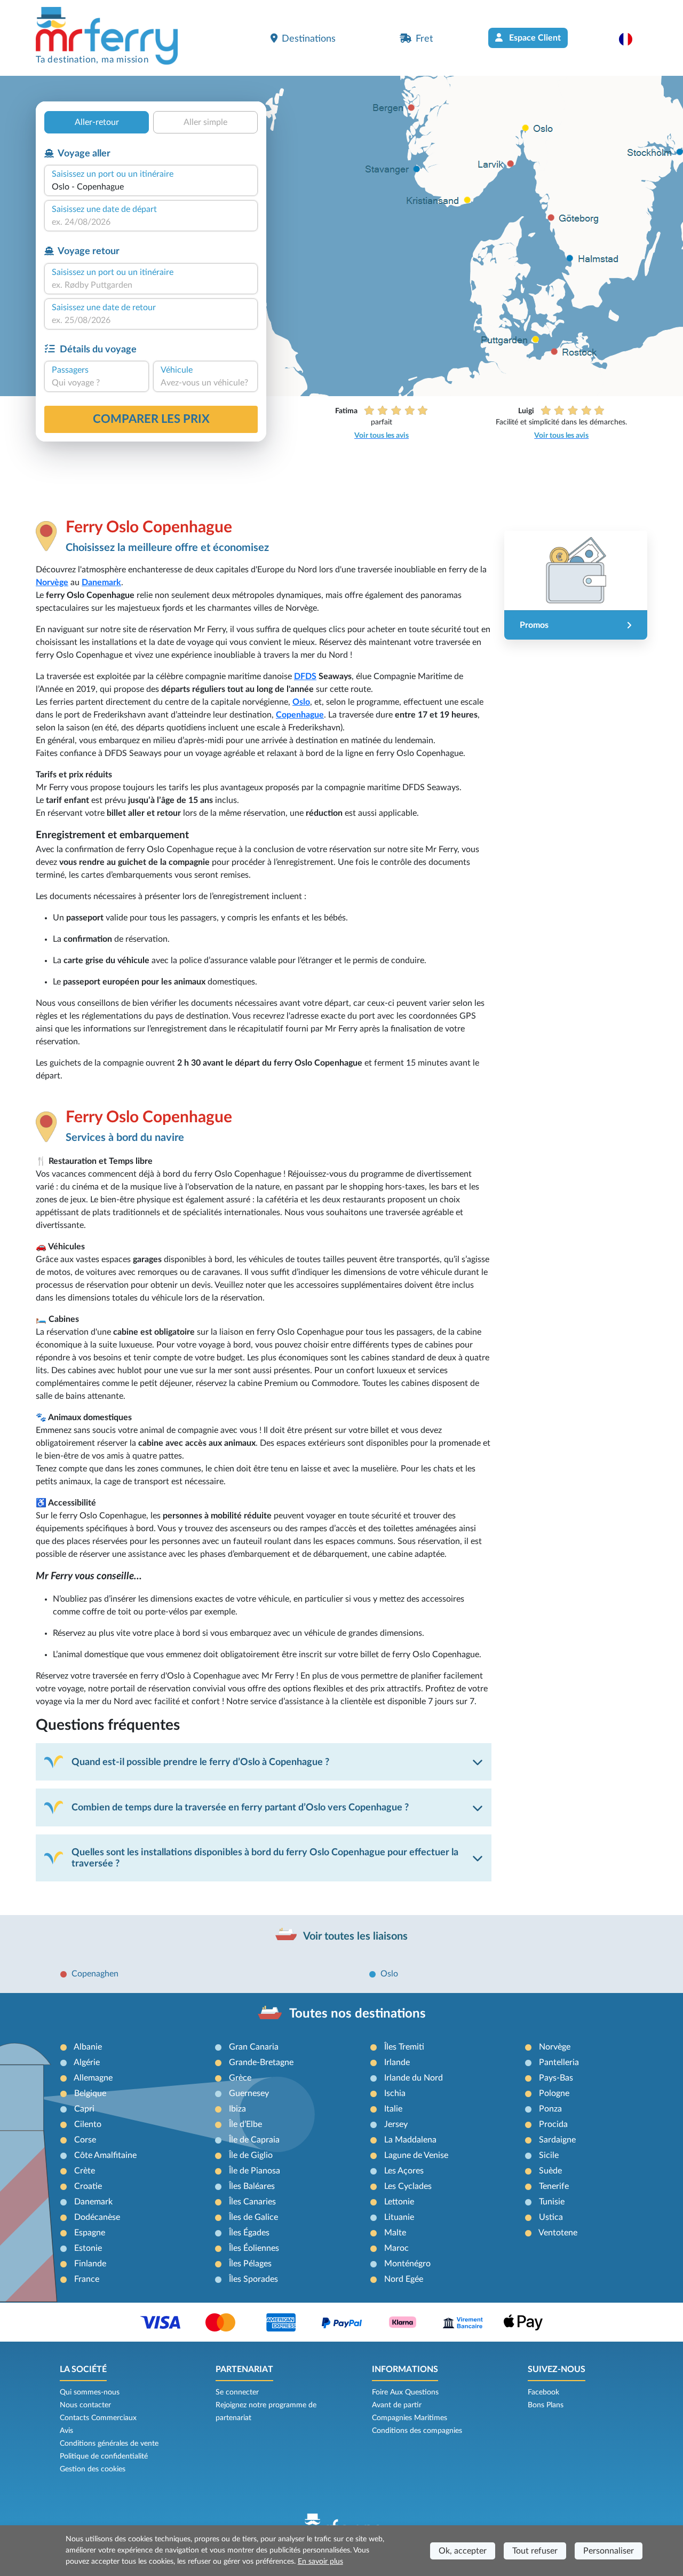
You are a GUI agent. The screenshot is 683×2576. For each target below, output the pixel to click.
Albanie (88, 2047)
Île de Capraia (254, 2140)
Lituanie (399, 2217)
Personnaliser (609, 2551)
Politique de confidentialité (104, 2456)
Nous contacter (85, 2405)
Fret (424, 39)
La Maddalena (410, 2140)
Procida (553, 2124)
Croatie (88, 2186)
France (87, 2279)
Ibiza (237, 2109)
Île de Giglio (251, 2155)
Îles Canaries (252, 2202)
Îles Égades (249, 2233)
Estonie (88, 2248)
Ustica (551, 2217)
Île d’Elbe (245, 2124)
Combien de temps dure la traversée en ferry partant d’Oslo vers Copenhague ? (240, 1807)
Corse (85, 2140)
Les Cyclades (408, 2186)
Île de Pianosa (255, 2171)
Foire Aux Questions (405, 2392)
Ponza (550, 2109)
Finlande (90, 2264)
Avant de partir (397, 2405)
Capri (84, 2109)
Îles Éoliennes (254, 2248)
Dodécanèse (97, 2217)
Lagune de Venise (416, 2155)
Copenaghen (95, 1974)
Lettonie (399, 2202)
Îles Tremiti (404, 2047)
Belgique (90, 2093)
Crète (85, 2171)
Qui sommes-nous (90, 2392)
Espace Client (534, 38)
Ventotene (558, 2233)
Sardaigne (557, 2140)
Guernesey (249, 2093)
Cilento (88, 2124)
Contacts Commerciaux (98, 2418)
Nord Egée (404, 2279)
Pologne (554, 2093)
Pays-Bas (556, 2078)
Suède (550, 2171)
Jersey (396, 2124)
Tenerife (554, 2186)
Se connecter (237, 2392)
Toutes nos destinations (358, 2014)
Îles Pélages (250, 2264)
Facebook (543, 2392)
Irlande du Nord (414, 2078)
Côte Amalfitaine (105, 2155)
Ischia (395, 2093)
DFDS (305, 676)
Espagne (90, 2233)
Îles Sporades (253, 2279)
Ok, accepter (463, 2551)
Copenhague (300, 715)
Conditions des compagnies (417, 2431)
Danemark (101, 582)
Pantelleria (559, 2062)
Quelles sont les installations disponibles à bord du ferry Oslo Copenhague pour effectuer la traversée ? (265, 1858)
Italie (393, 2109)
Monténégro (407, 2264)
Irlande (397, 2062)
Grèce (240, 2078)
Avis (66, 2431)
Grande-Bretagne (261, 2062)
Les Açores (404, 2171)
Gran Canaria (254, 2047)
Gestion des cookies (93, 2469)
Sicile (549, 2155)
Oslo (301, 702)
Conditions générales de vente (109, 2444)
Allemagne (93, 2078)
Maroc (396, 2248)
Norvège (52, 582)
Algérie (87, 2062)
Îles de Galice (253, 2217)
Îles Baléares (252, 2186)
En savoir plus (320, 2562)
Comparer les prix (151, 419)
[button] (631, 39)
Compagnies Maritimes (410, 2418)
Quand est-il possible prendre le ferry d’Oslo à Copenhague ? (200, 1762)
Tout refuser (535, 2551)
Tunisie (552, 2202)
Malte (395, 2233)
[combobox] (151, 187)
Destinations (309, 39)
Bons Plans (546, 2405)
